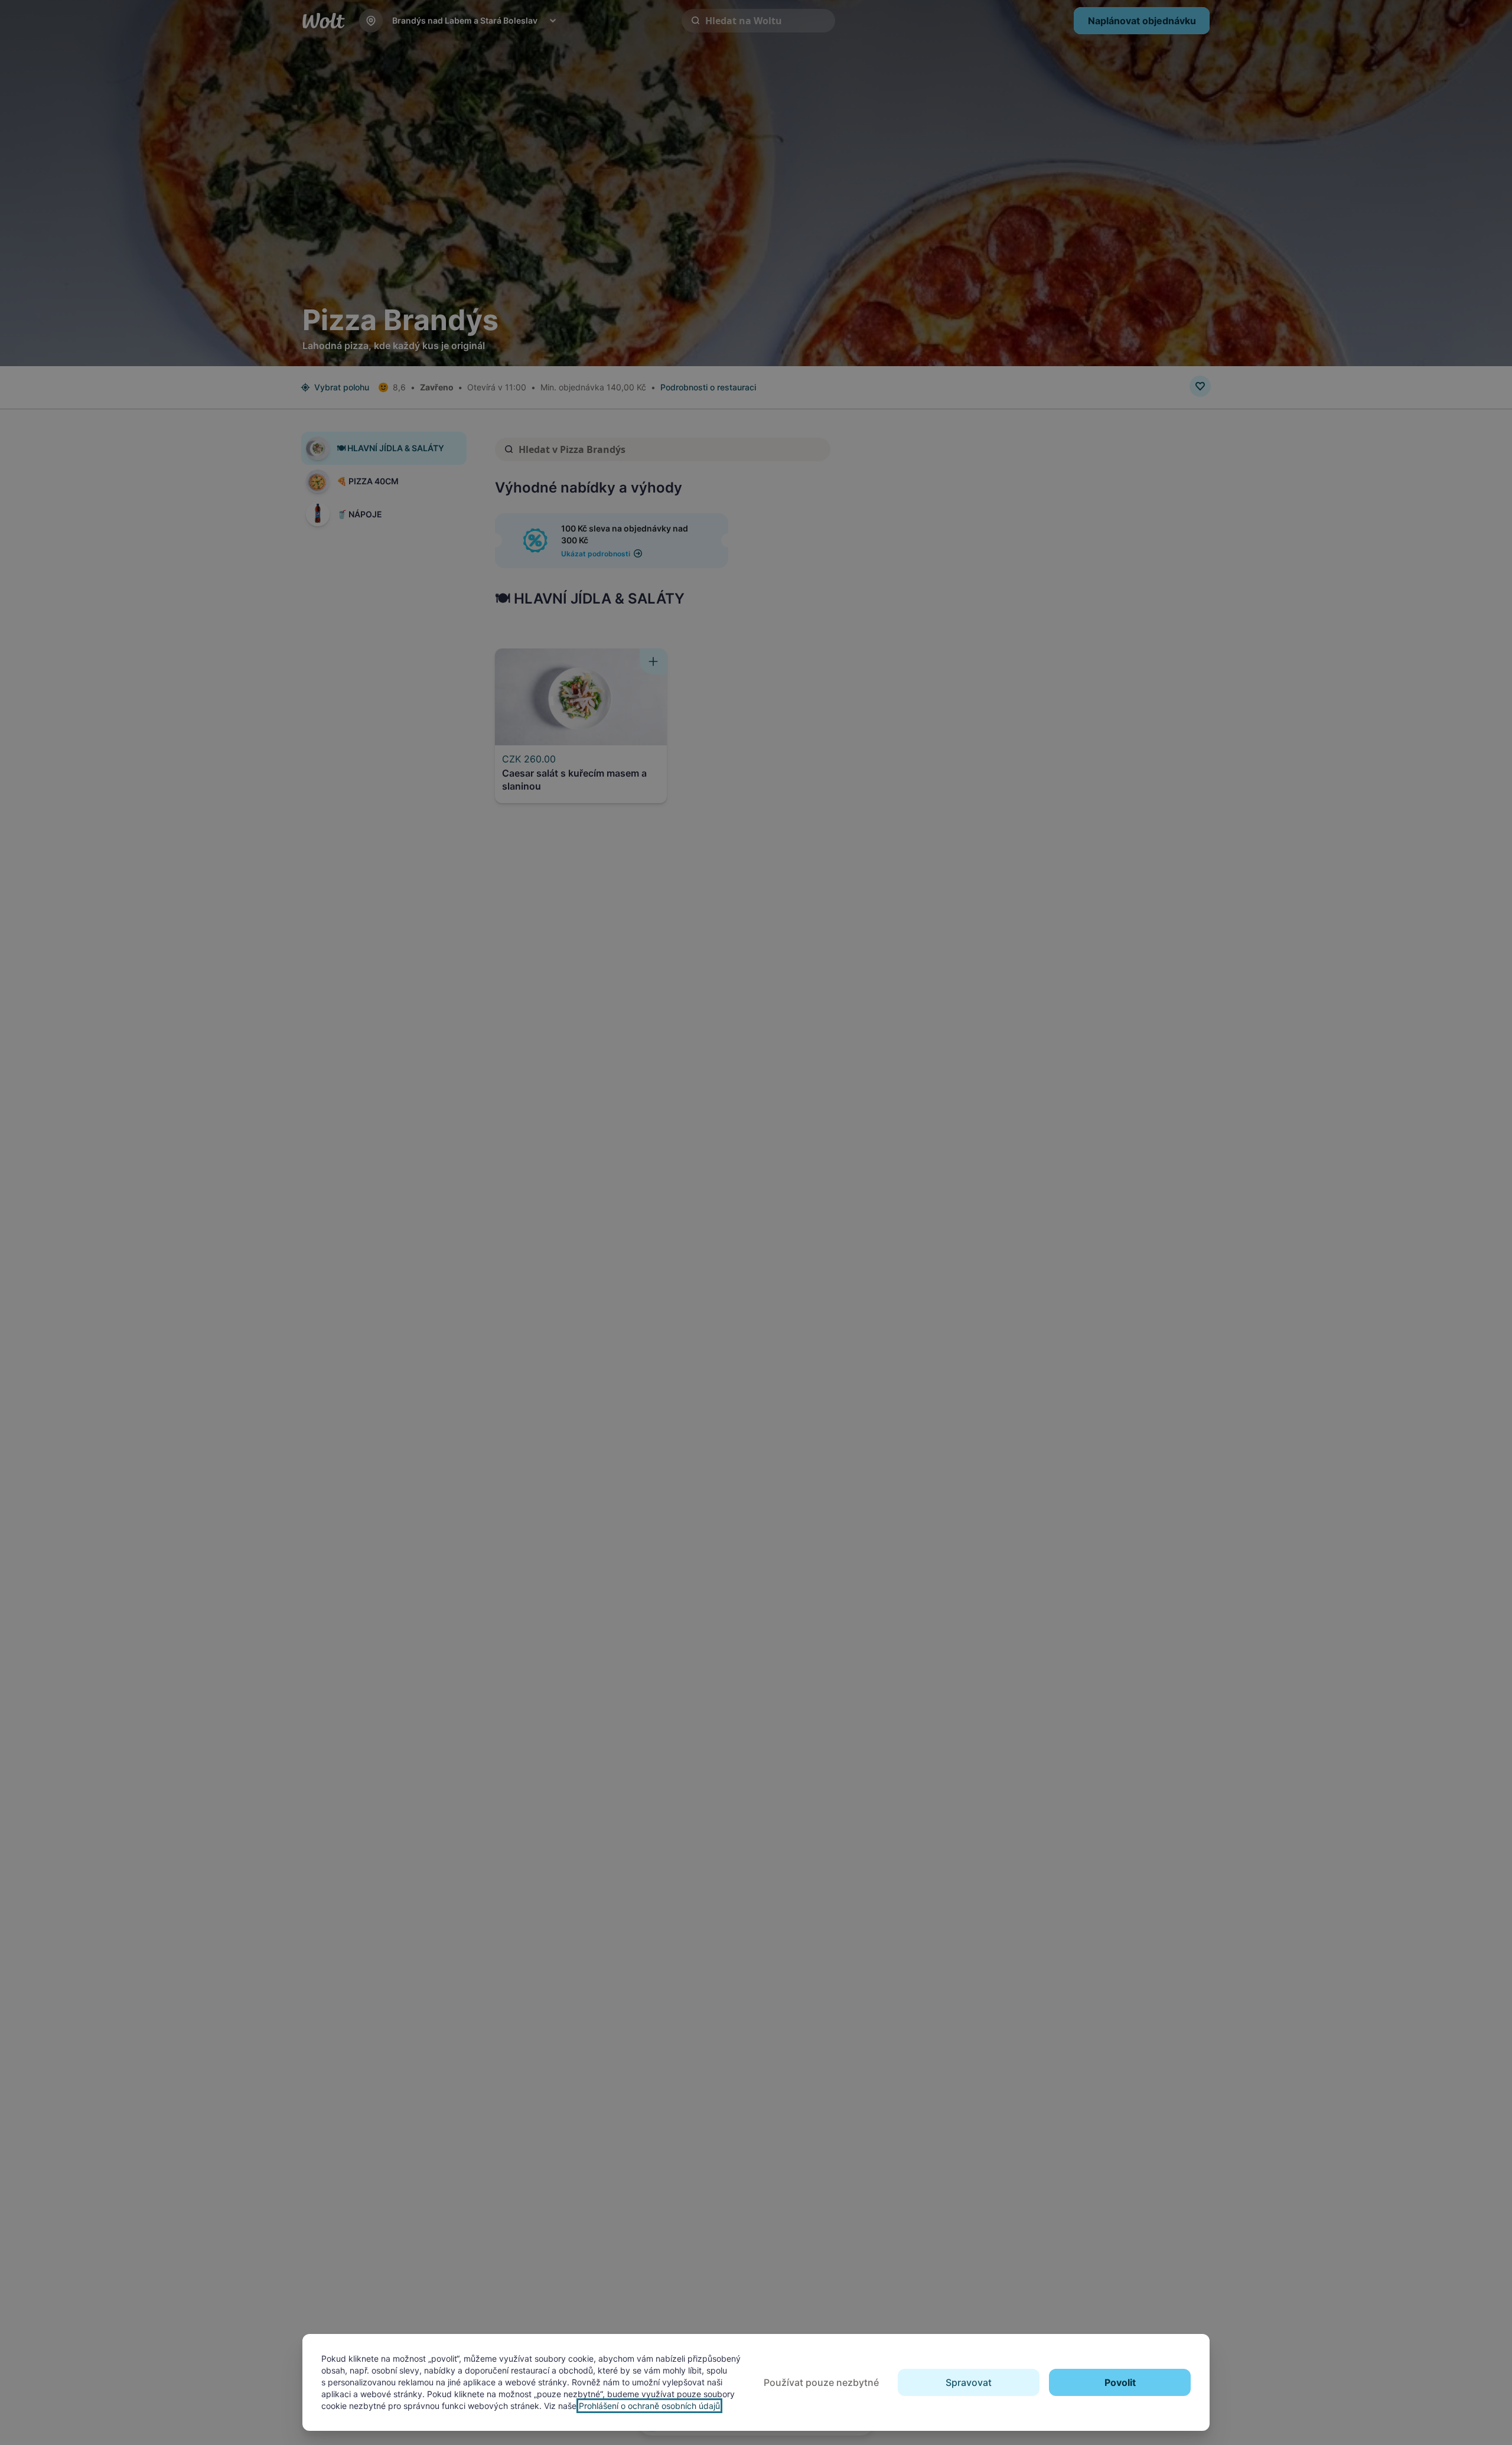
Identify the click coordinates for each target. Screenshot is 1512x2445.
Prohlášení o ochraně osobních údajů (649, 2406)
